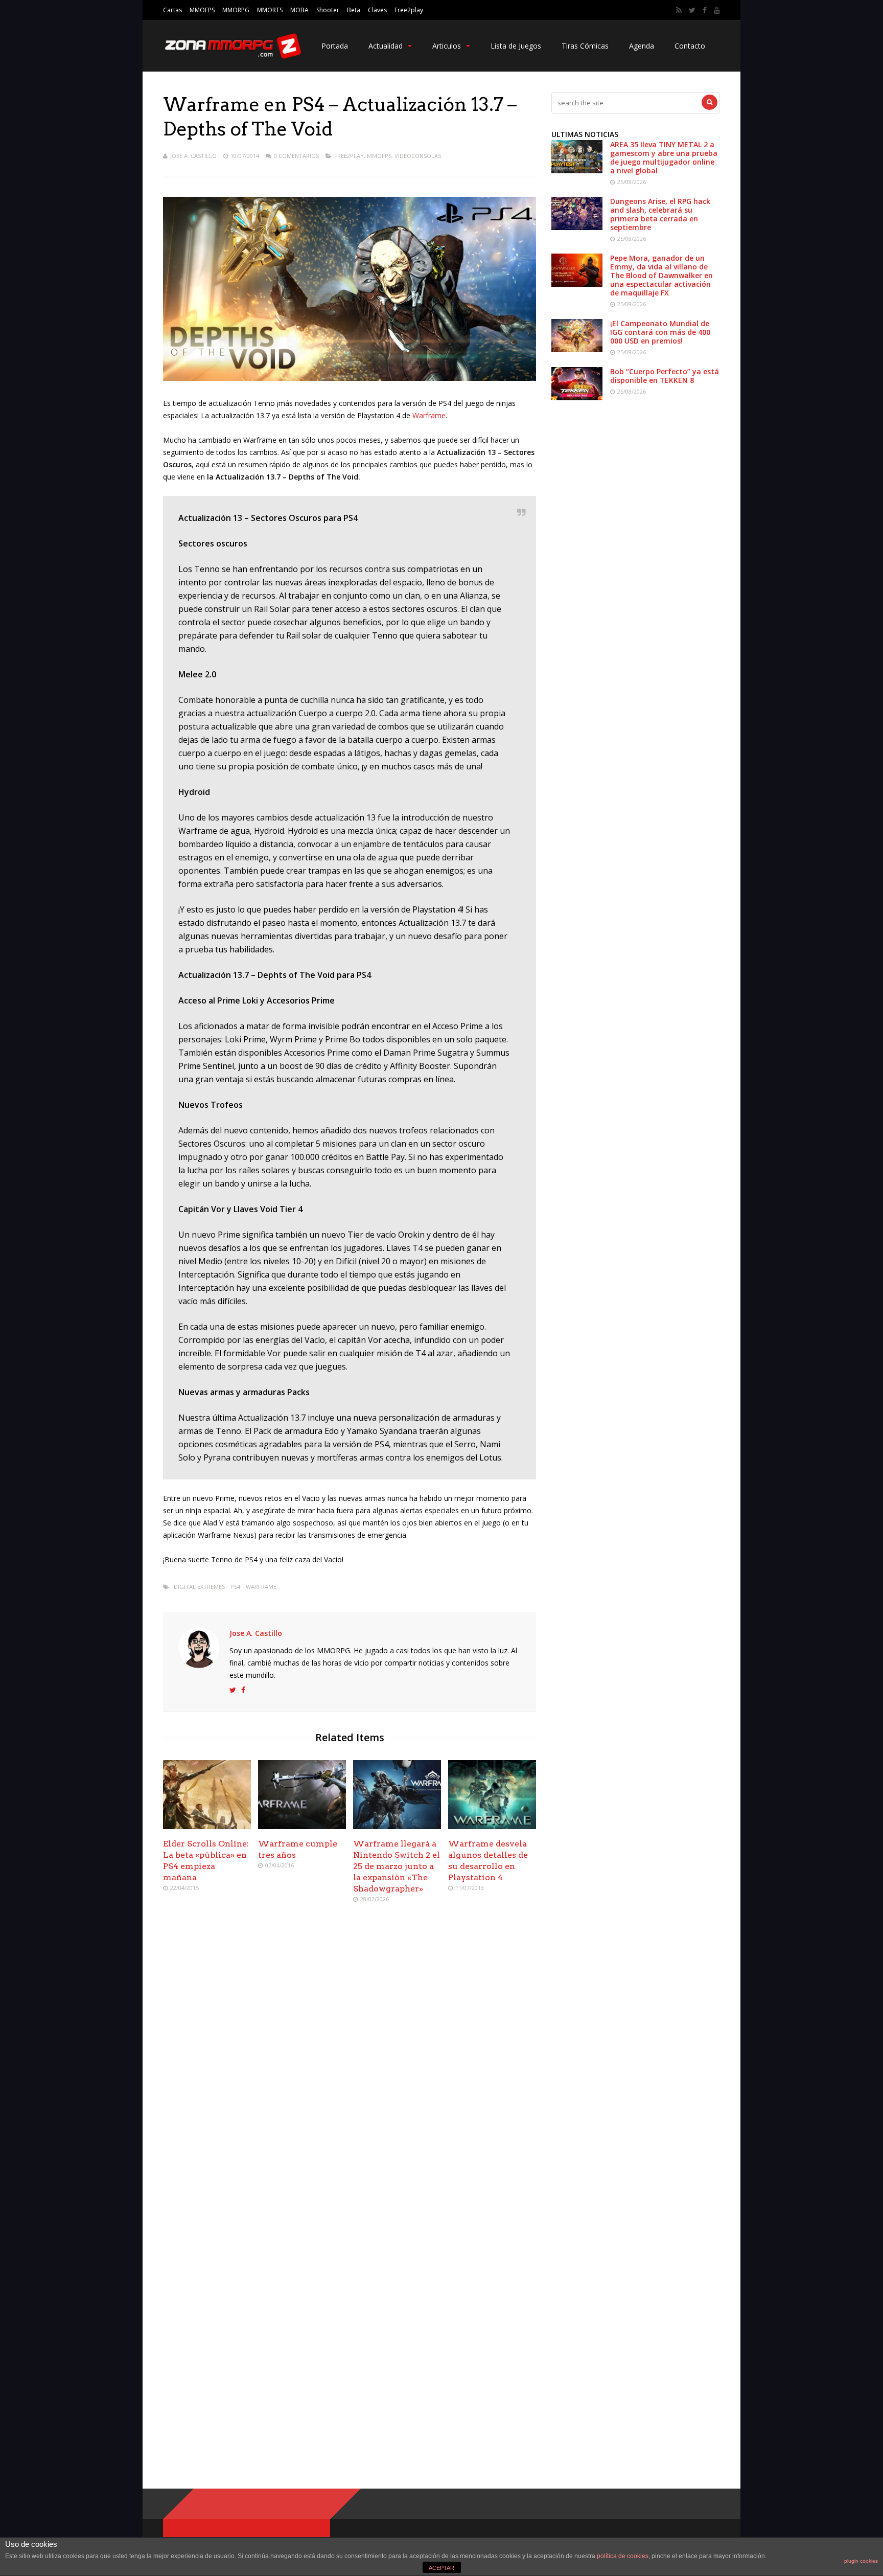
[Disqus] (350, 2059)
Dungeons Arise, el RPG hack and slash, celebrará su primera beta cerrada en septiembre (660, 214)
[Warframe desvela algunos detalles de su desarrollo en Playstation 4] (492, 1826)
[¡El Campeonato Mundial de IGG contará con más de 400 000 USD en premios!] (577, 349)
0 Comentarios (296, 156)
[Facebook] (705, 10)
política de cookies (623, 2556)
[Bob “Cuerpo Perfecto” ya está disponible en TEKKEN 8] (577, 397)
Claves (377, 10)
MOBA (299, 10)
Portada (335, 46)
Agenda (642, 46)
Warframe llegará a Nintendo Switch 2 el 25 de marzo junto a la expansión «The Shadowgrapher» (397, 1866)
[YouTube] (717, 10)
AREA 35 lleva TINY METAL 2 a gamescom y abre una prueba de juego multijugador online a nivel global (664, 157)
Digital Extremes (199, 1587)
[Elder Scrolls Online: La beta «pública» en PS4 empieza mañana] (207, 1826)
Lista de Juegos (516, 46)
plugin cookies (861, 2561)
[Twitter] (692, 10)
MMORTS (270, 10)
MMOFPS (202, 10)
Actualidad (386, 46)
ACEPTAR (441, 2568)
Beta (354, 10)
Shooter (328, 10)
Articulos (447, 46)
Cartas (172, 10)
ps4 (235, 1587)
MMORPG (236, 10)
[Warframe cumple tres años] (302, 1826)
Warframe (429, 415)
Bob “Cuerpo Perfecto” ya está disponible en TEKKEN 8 (665, 376)
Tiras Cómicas (585, 46)
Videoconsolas (418, 156)
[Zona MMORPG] (232, 56)
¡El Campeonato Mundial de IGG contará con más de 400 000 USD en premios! (660, 332)
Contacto (690, 46)
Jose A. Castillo (193, 156)
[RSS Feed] (679, 10)
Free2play (409, 10)
